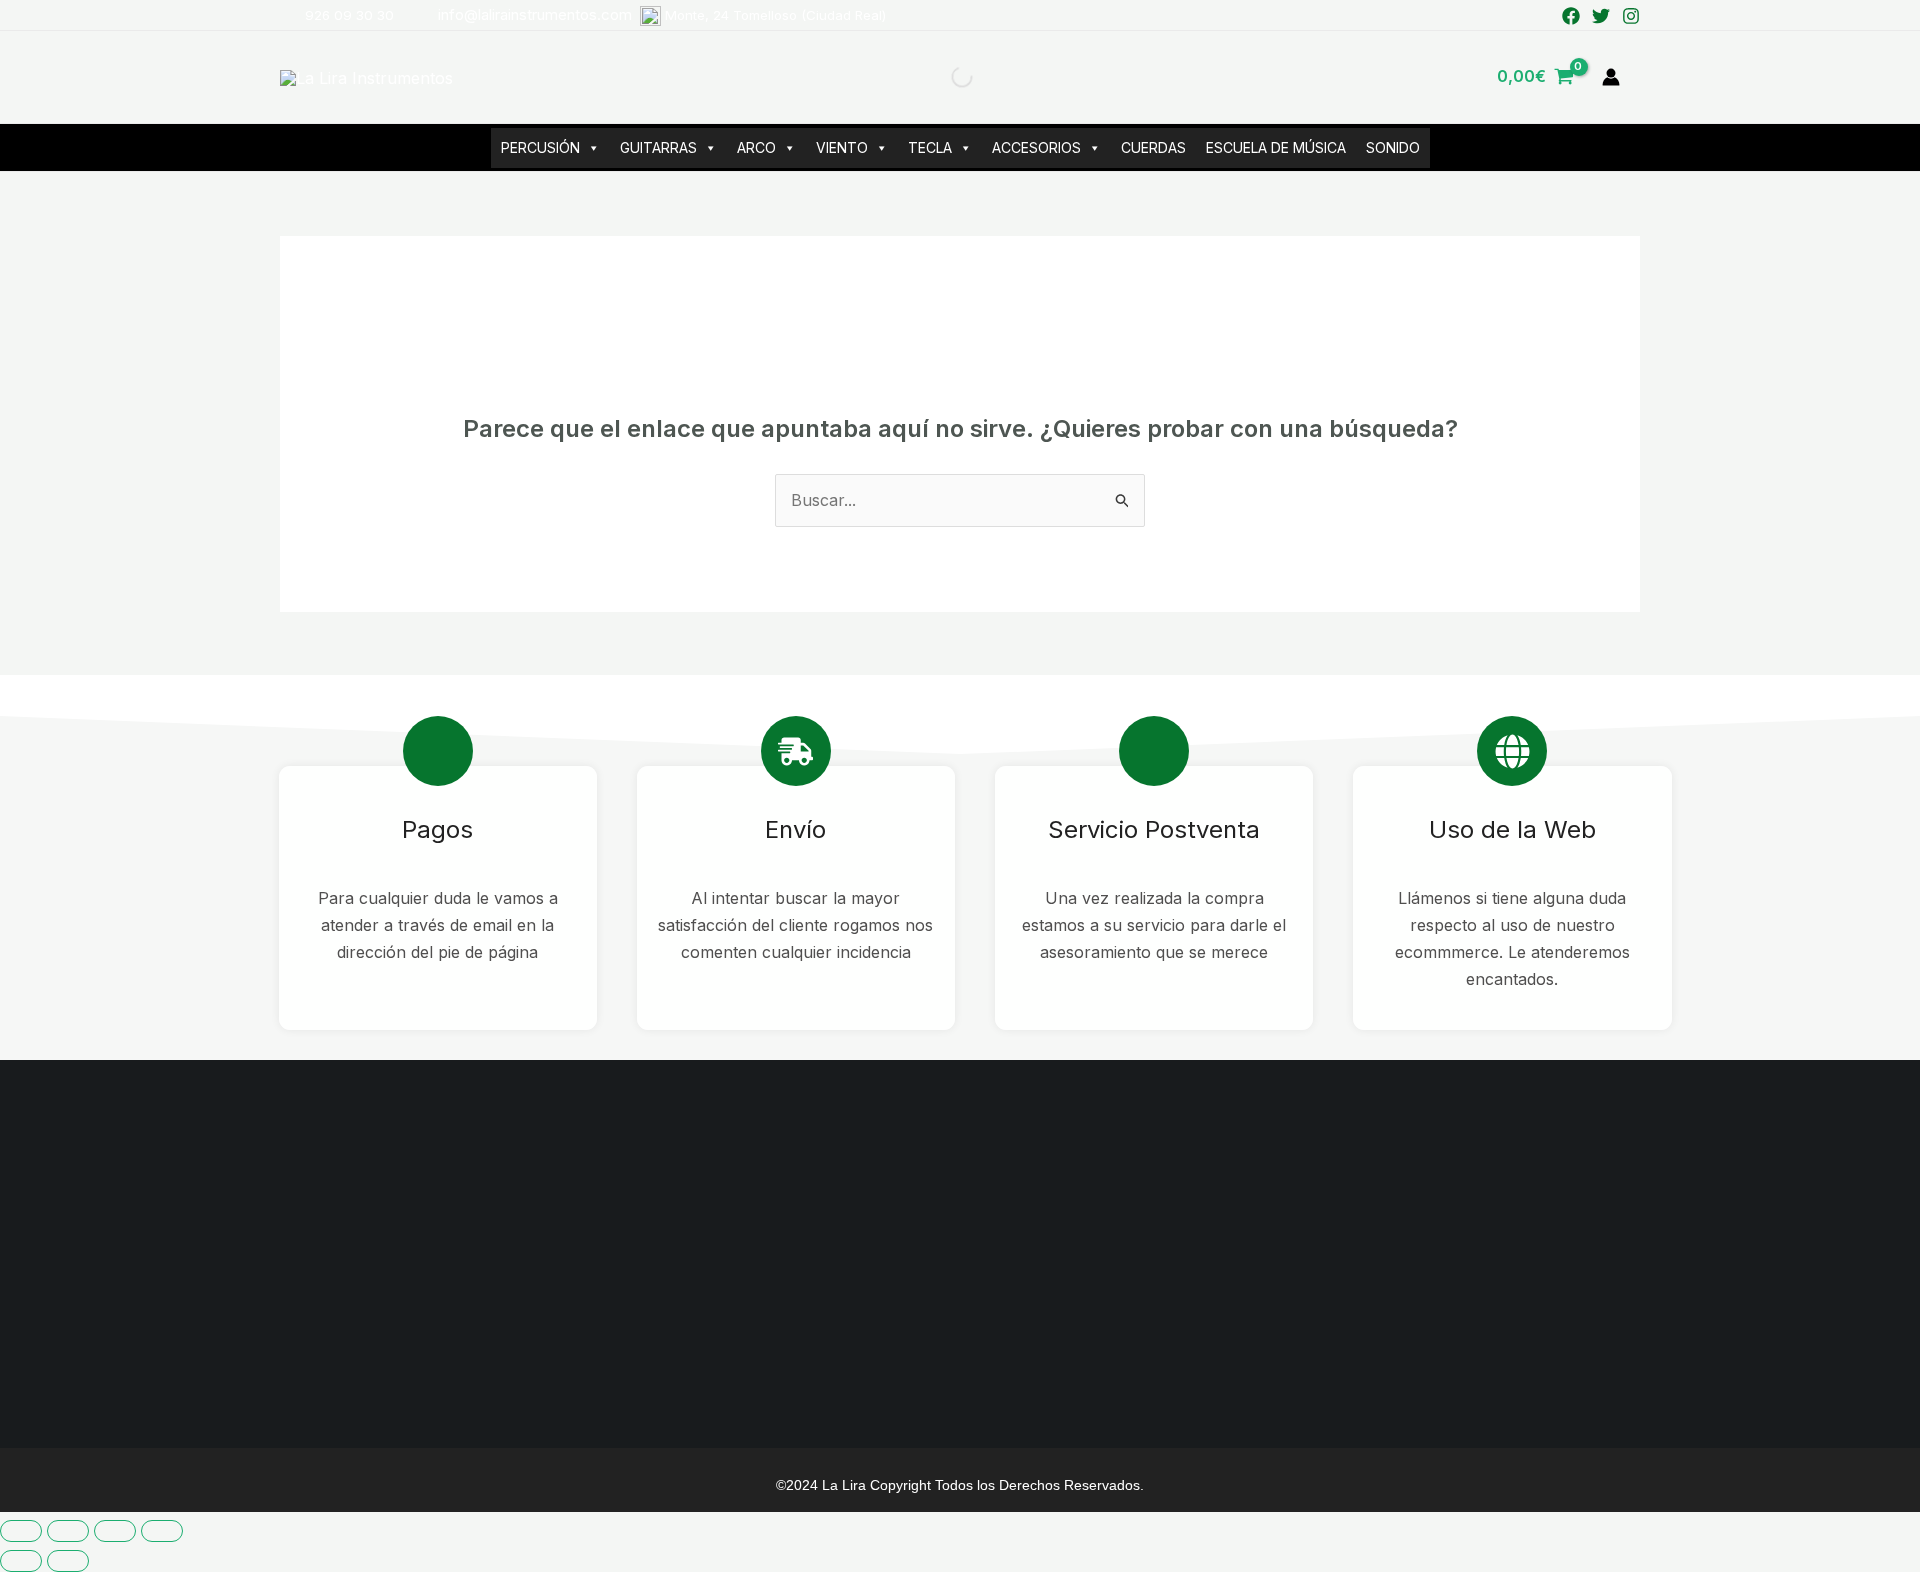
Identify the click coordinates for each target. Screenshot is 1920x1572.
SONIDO (1393, 147)
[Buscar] (945, 77)
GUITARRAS (658, 147)
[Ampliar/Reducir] (21, 1531)
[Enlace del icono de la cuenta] (1611, 77)
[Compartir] (115, 1531)
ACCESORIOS (1036, 147)
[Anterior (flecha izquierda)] (21, 1561)
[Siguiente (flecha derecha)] (68, 1561)
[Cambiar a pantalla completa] (68, 1531)
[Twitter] (1601, 16)
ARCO (756, 147)
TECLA (930, 147)
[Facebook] (1571, 16)
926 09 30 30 (349, 15)
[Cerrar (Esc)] (162, 1531)
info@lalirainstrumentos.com (662, 14)
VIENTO (842, 147)
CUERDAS (1153, 147)
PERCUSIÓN (540, 147)
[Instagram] (1631, 16)
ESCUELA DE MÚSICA (1276, 147)
